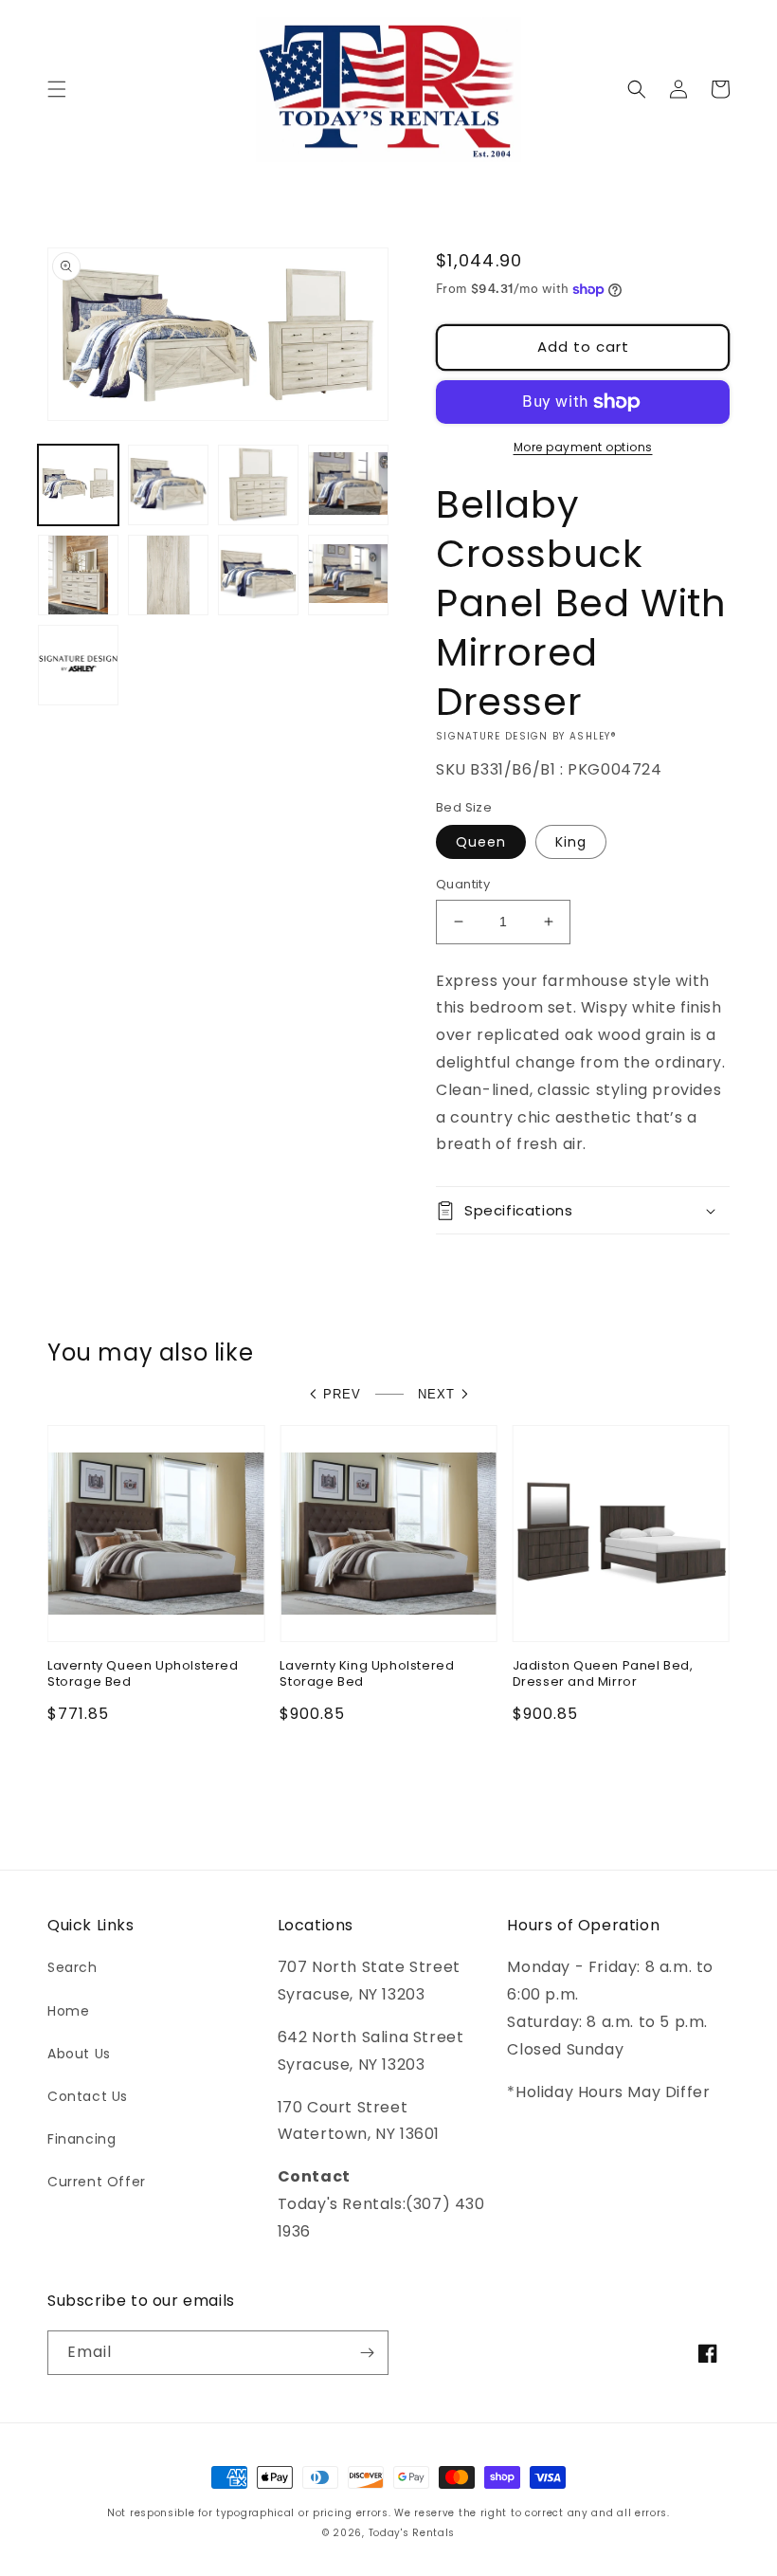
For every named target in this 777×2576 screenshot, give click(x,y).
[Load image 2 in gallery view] (168, 485)
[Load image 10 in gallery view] (78, 665)
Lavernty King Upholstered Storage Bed (367, 1674)
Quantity (463, 884)
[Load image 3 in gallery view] (258, 485)
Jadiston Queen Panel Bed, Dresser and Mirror (603, 1674)
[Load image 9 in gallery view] (348, 575)
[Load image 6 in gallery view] (168, 575)
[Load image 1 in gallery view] (78, 485)
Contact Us (88, 2096)
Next (436, 1394)
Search (72, 1967)
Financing (81, 2139)
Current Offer (97, 2182)
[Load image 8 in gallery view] (258, 575)
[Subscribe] (367, 2353)
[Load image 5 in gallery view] (78, 575)
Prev (342, 1394)
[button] (57, 89)
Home (68, 2011)
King (571, 842)
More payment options (583, 447)
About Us (79, 2054)
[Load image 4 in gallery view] (348, 485)
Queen (481, 842)
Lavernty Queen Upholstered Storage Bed (143, 1674)
